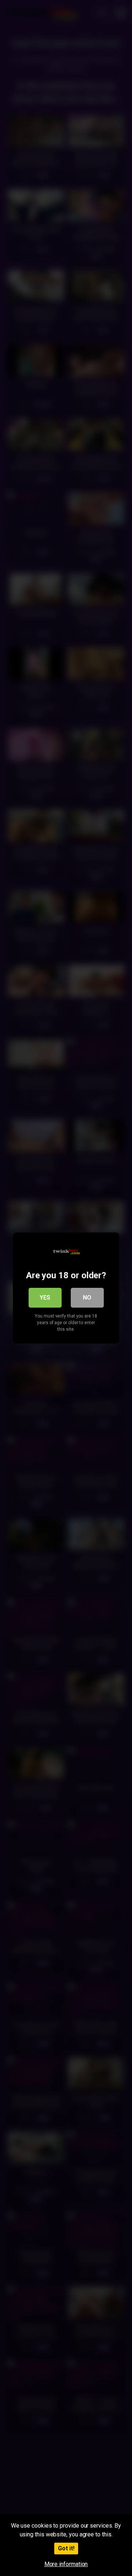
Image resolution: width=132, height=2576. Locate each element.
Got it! (66, 2548)
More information (66, 2564)
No (87, 1298)
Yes (45, 1298)
